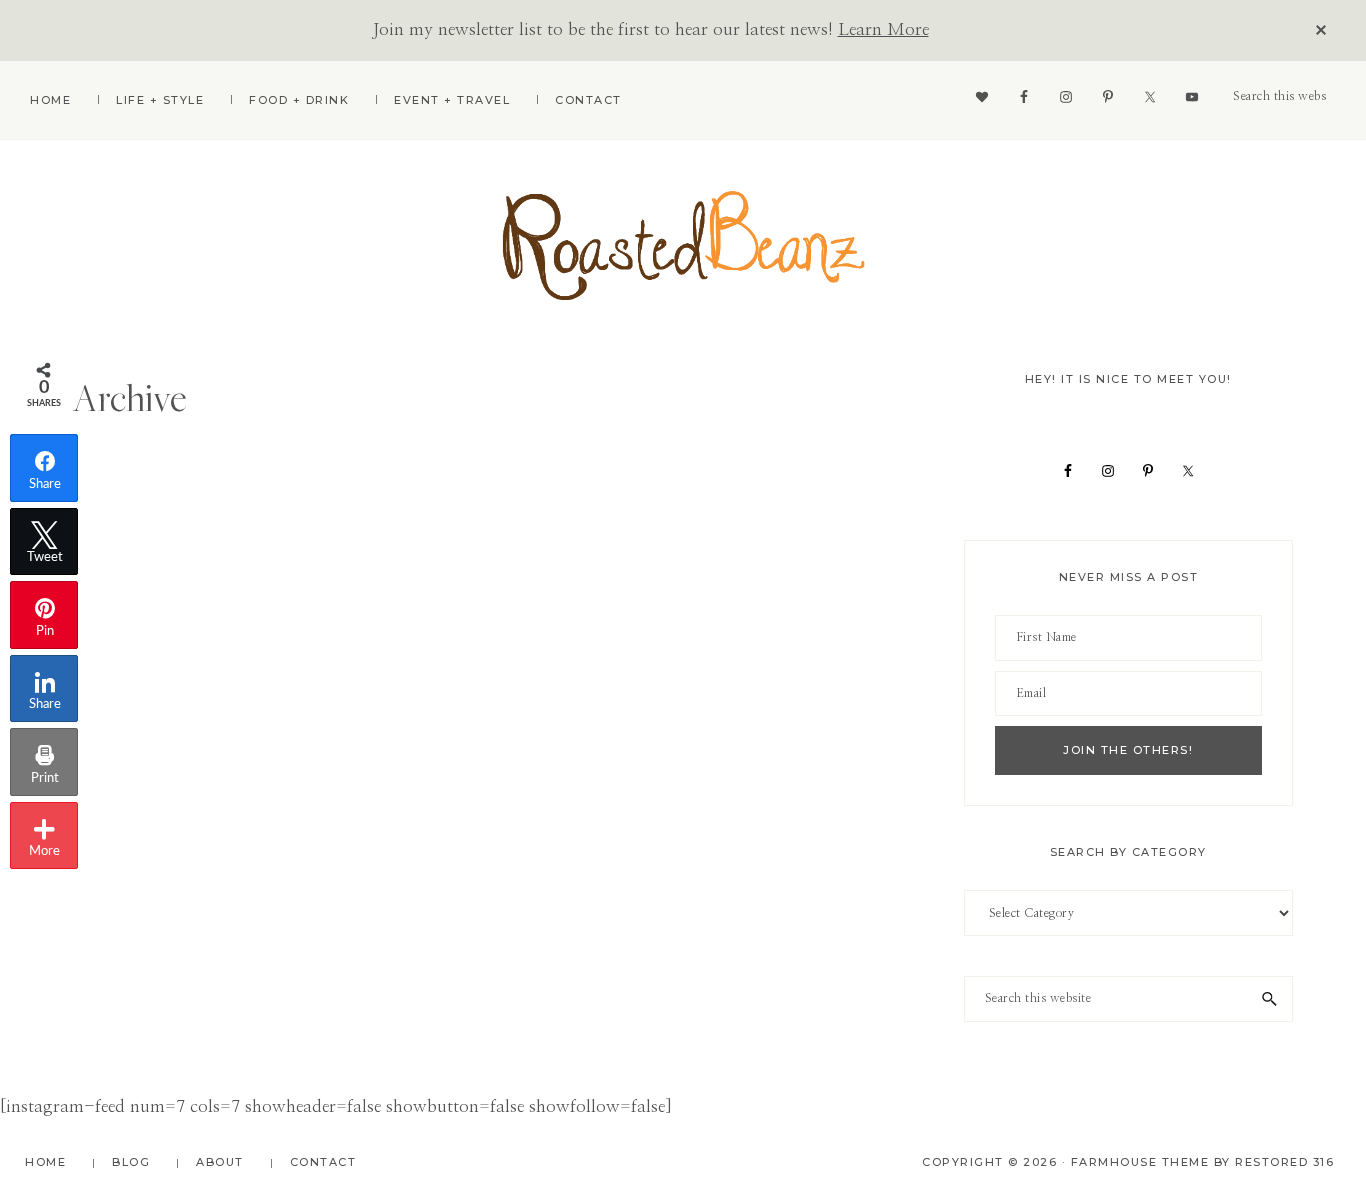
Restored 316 (1284, 1162)
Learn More (883, 29)
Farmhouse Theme (1140, 1162)
